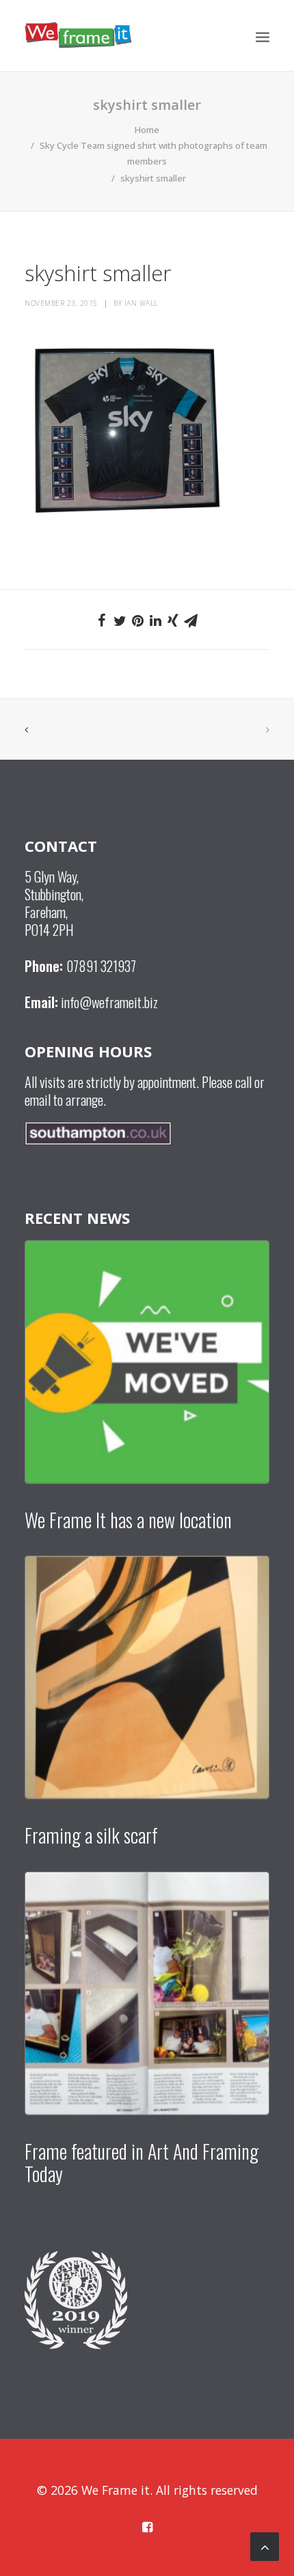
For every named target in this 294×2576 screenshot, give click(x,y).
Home (147, 130)
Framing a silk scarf (91, 1835)
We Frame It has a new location (128, 1520)
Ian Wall (141, 303)
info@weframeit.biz (109, 1002)
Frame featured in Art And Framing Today (142, 2163)
